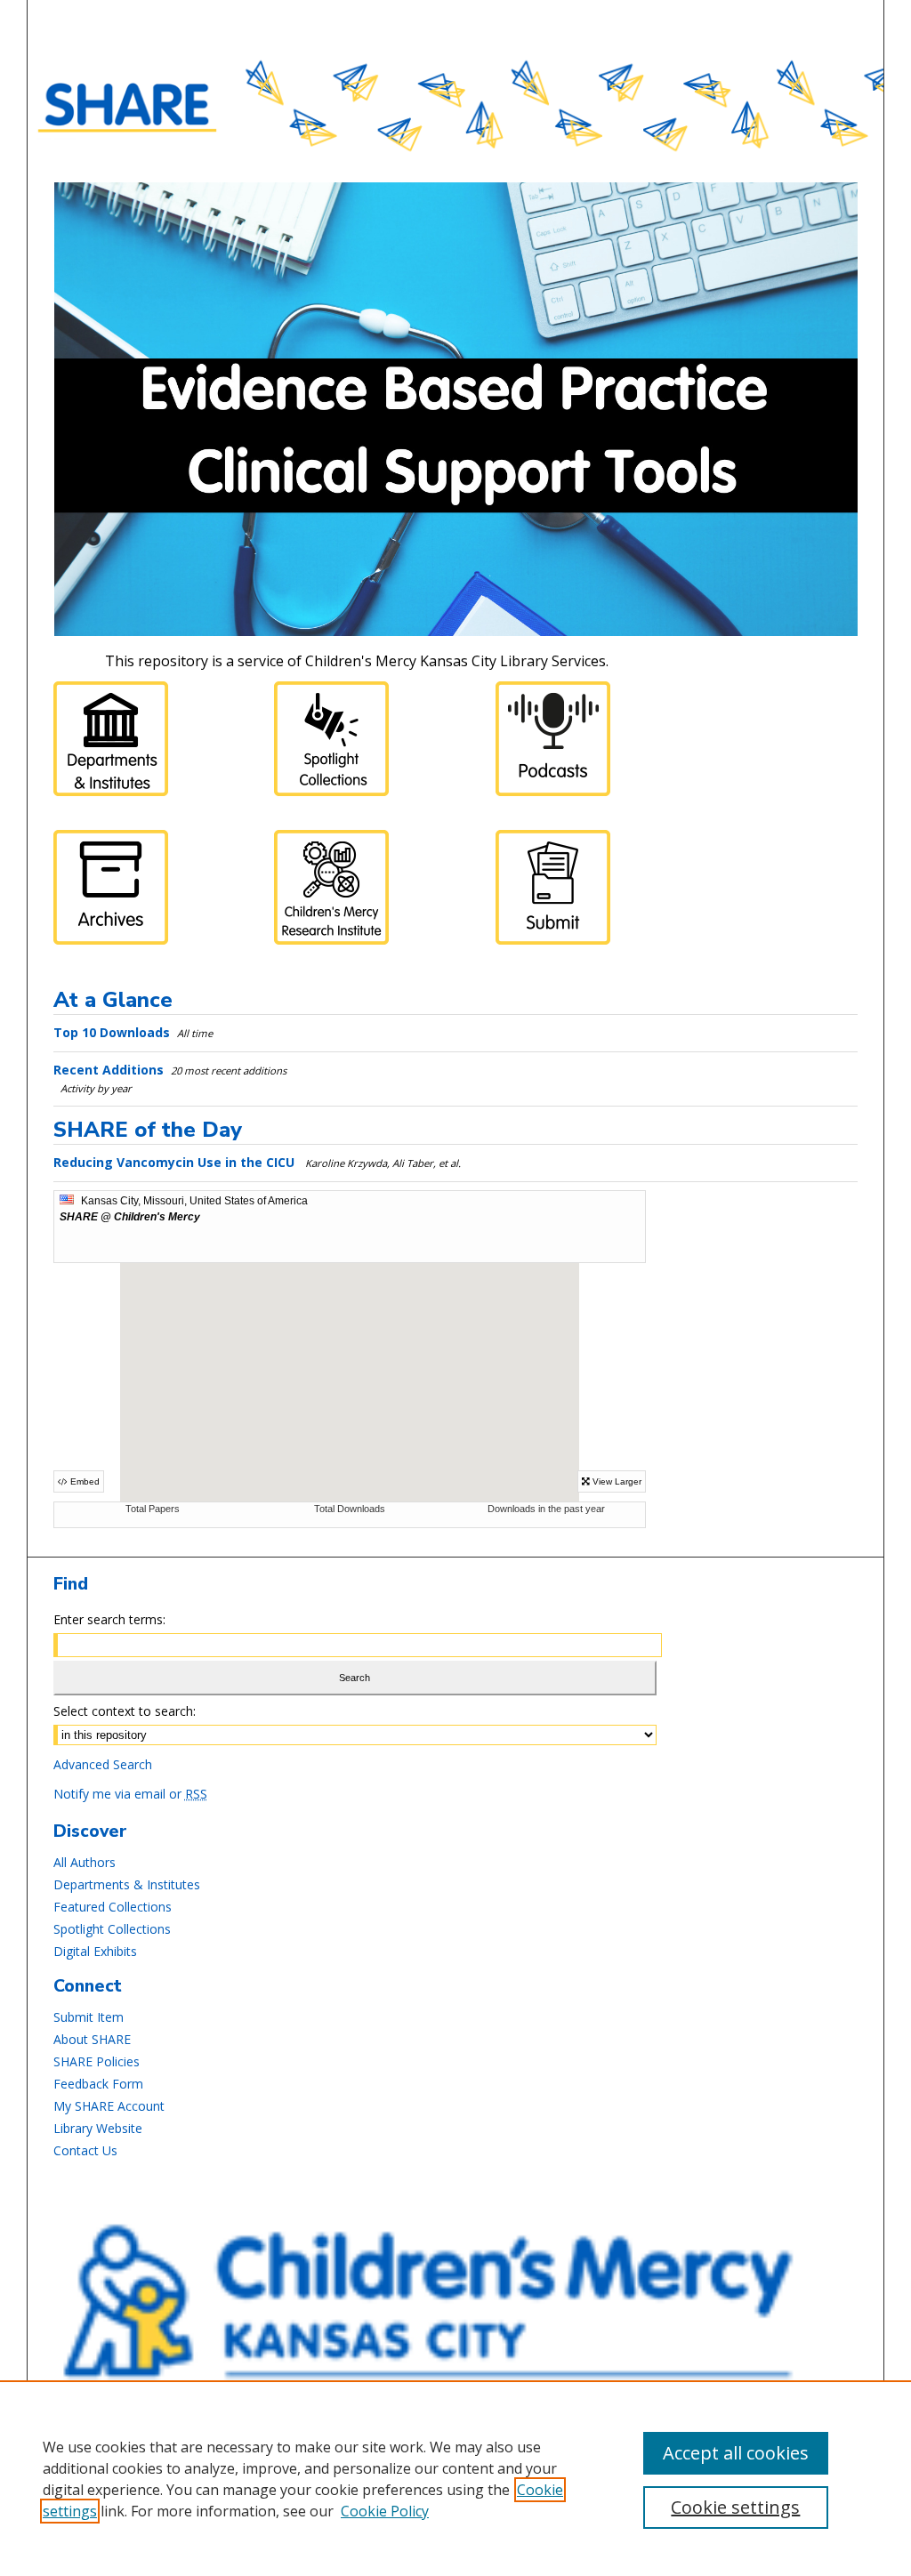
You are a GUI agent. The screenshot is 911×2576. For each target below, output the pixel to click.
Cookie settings (735, 2507)
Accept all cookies (736, 2453)
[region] (455, 2478)
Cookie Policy (385, 2511)
